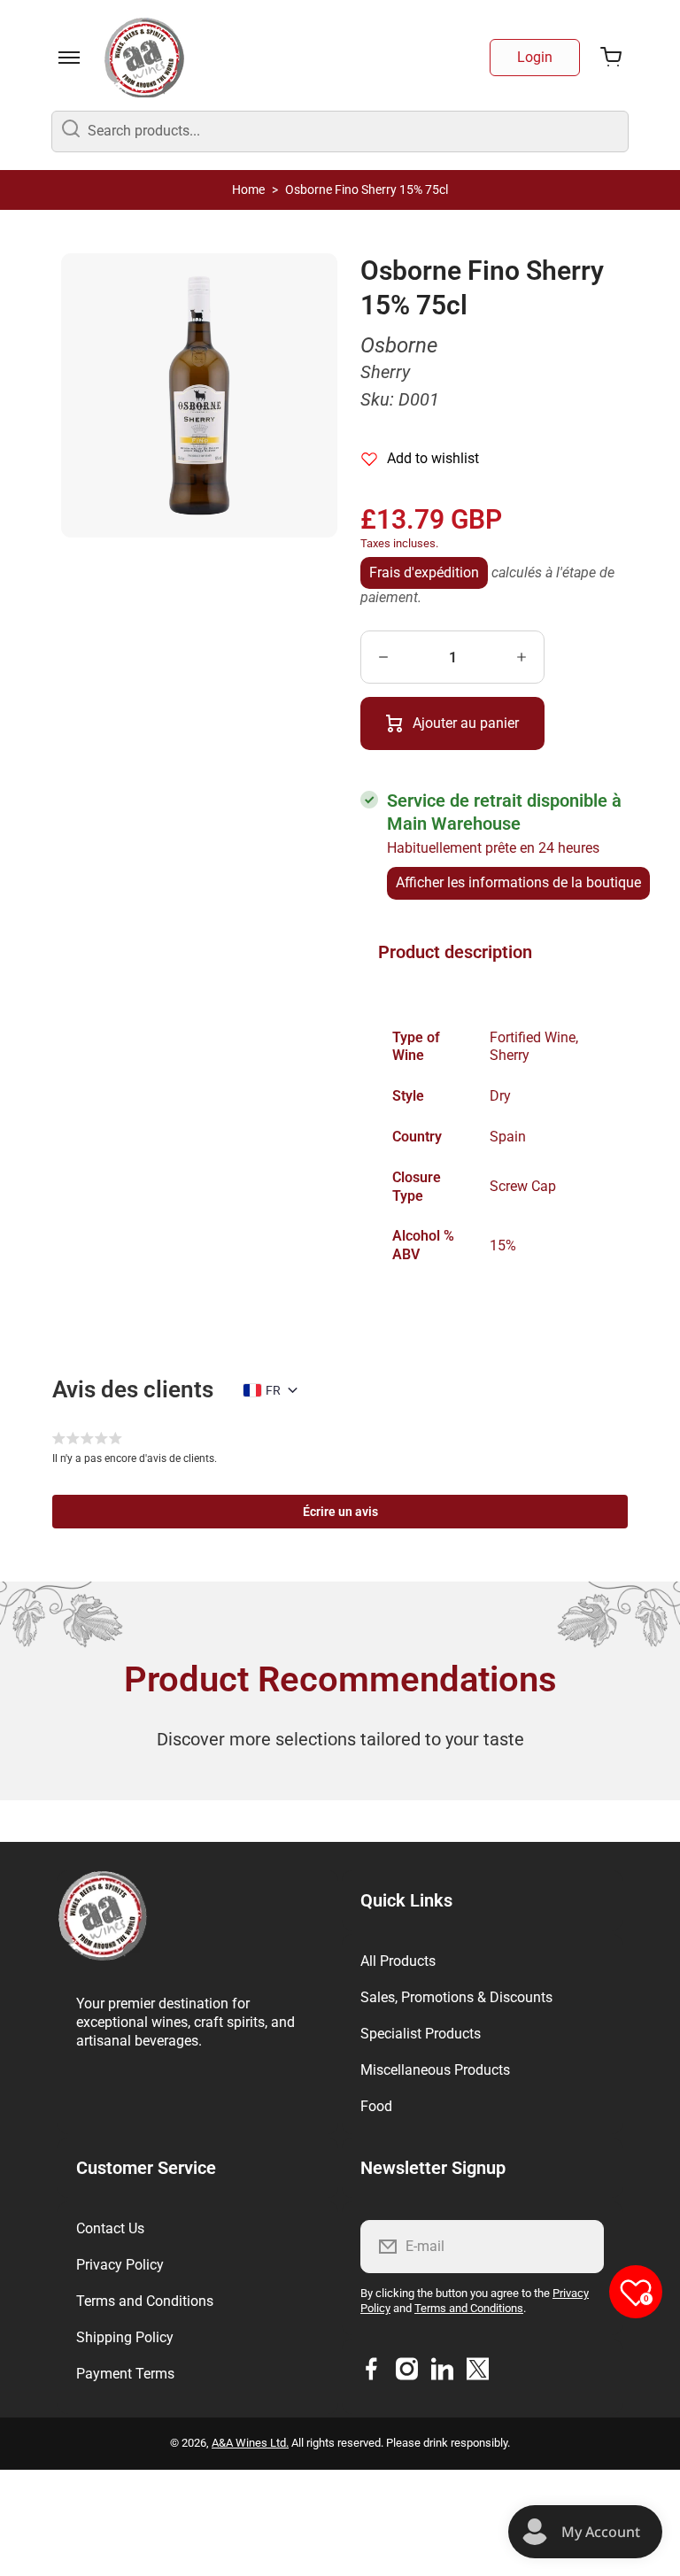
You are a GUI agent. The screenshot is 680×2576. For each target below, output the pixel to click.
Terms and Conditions (145, 2301)
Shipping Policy (125, 2337)
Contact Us (110, 2228)
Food (376, 2106)
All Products (398, 1961)
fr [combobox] (273, 1390)
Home (248, 190)
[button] (340, 1512)
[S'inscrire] (579, 2247)
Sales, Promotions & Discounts (456, 1997)
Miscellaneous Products (435, 2070)
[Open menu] (69, 58)
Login (535, 57)
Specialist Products (421, 2034)
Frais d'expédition (424, 572)
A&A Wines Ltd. (250, 2443)
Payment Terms (125, 2374)
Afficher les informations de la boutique (518, 882)
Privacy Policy (120, 2265)
